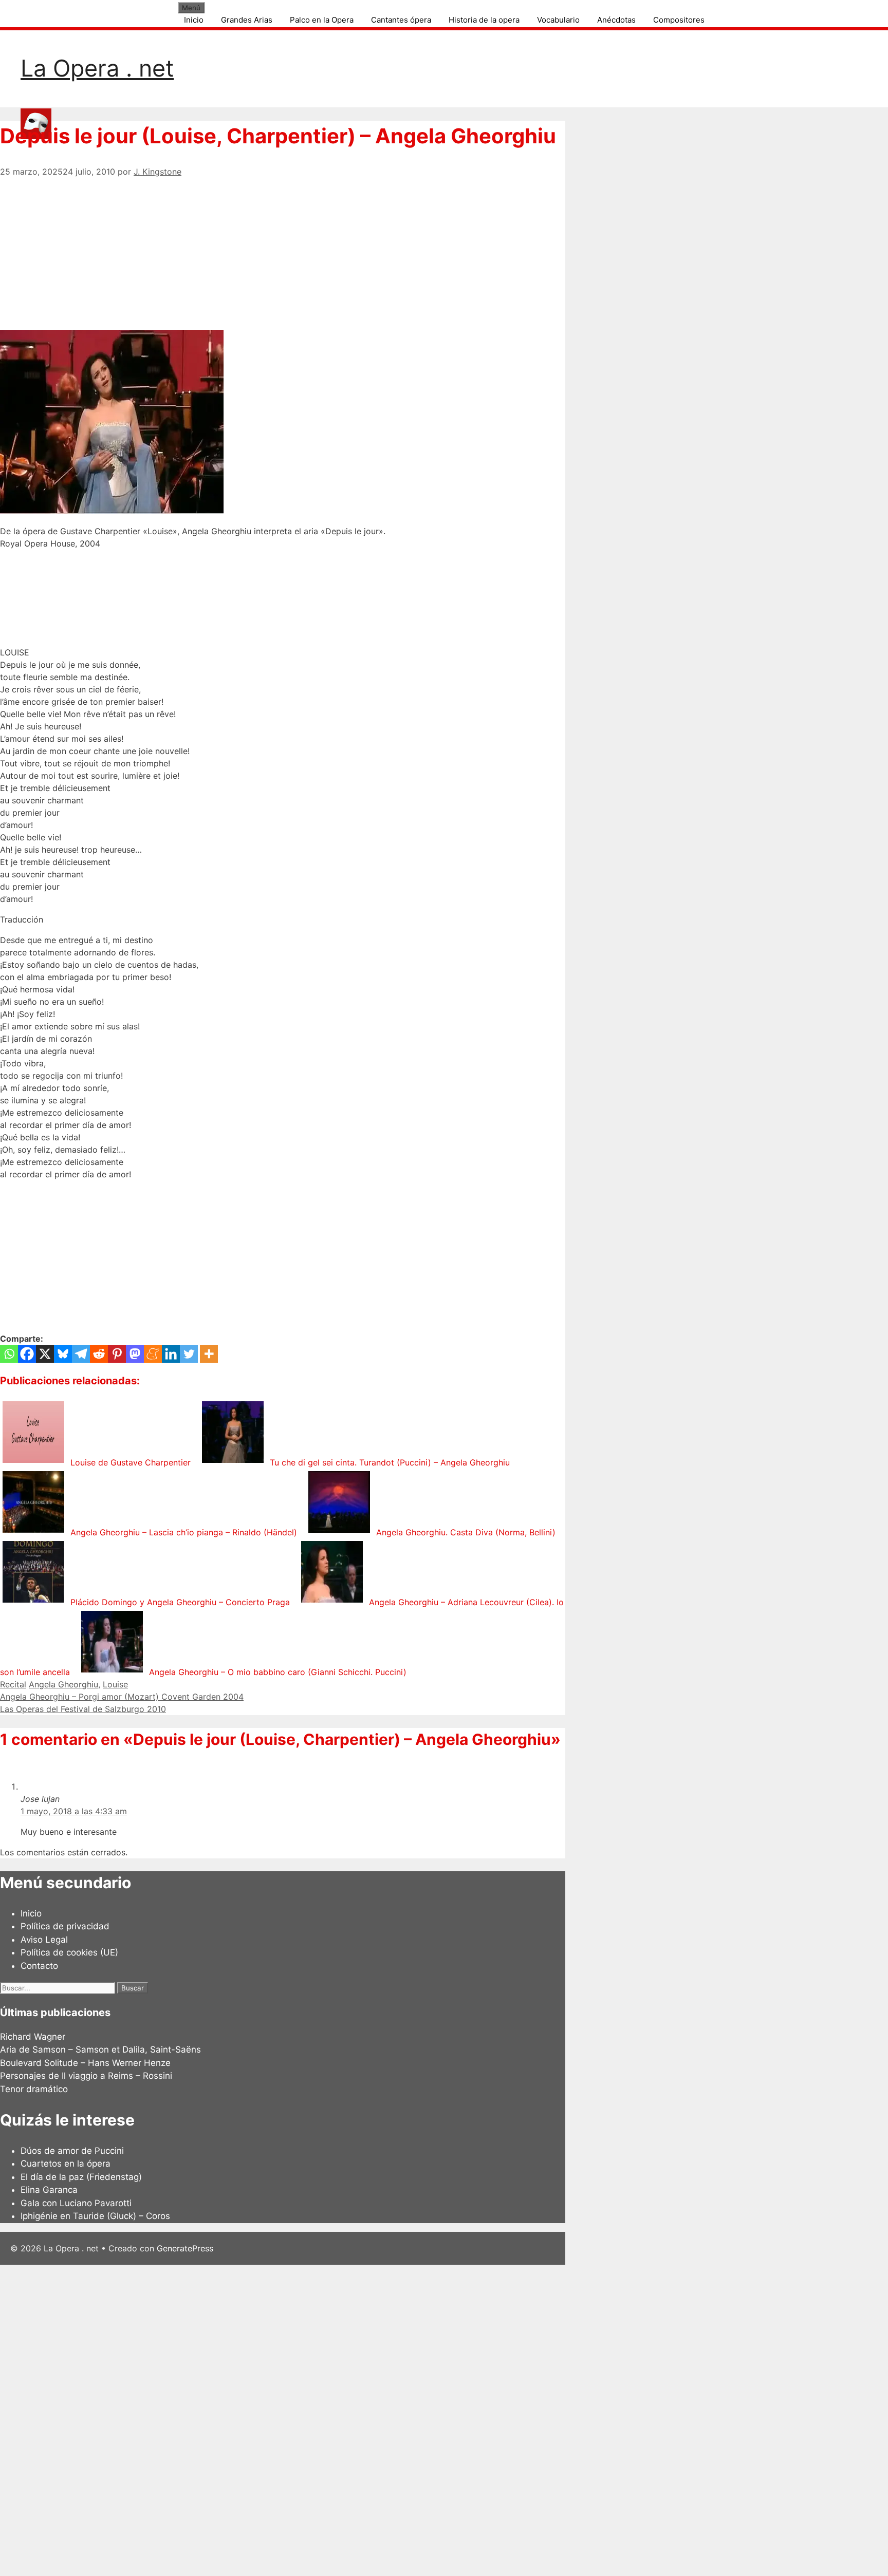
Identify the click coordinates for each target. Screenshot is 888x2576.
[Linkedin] (171, 1354)
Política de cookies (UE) (69, 1952)
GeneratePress (185, 2248)
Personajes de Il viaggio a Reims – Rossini (86, 2076)
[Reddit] (99, 1354)
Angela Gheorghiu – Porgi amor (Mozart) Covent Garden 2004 (122, 1697)
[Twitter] (189, 1354)
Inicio (194, 20)
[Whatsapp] (9, 1354)
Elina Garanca (49, 2190)
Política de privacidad (65, 1926)
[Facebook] (27, 1354)
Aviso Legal (44, 1940)
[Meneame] (153, 1354)
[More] (209, 1354)
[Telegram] (81, 1354)
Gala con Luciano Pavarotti (76, 2203)
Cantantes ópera (401, 20)
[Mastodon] (135, 1354)
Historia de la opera (484, 20)
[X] (45, 1354)
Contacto (39, 1966)
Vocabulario (558, 20)
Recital (13, 1684)
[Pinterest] (117, 1354)
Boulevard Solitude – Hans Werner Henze (85, 2063)
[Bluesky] (63, 1354)
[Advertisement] (283, 250)
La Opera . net (97, 68)
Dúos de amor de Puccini (72, 2151)
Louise (115, 1684)
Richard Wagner (33, 2037)
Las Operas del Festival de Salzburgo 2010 (83, 1709)
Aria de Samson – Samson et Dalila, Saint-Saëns (100, 2049)
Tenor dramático (34, 2089)
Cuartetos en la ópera (66, 2164)
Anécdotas (616, 20)
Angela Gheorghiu (63, 1684)
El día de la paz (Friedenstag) (81, 2177)
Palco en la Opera (322, 20)
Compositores (679, 20)
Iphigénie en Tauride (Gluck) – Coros (95, 2216)
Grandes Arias (247, 20)
